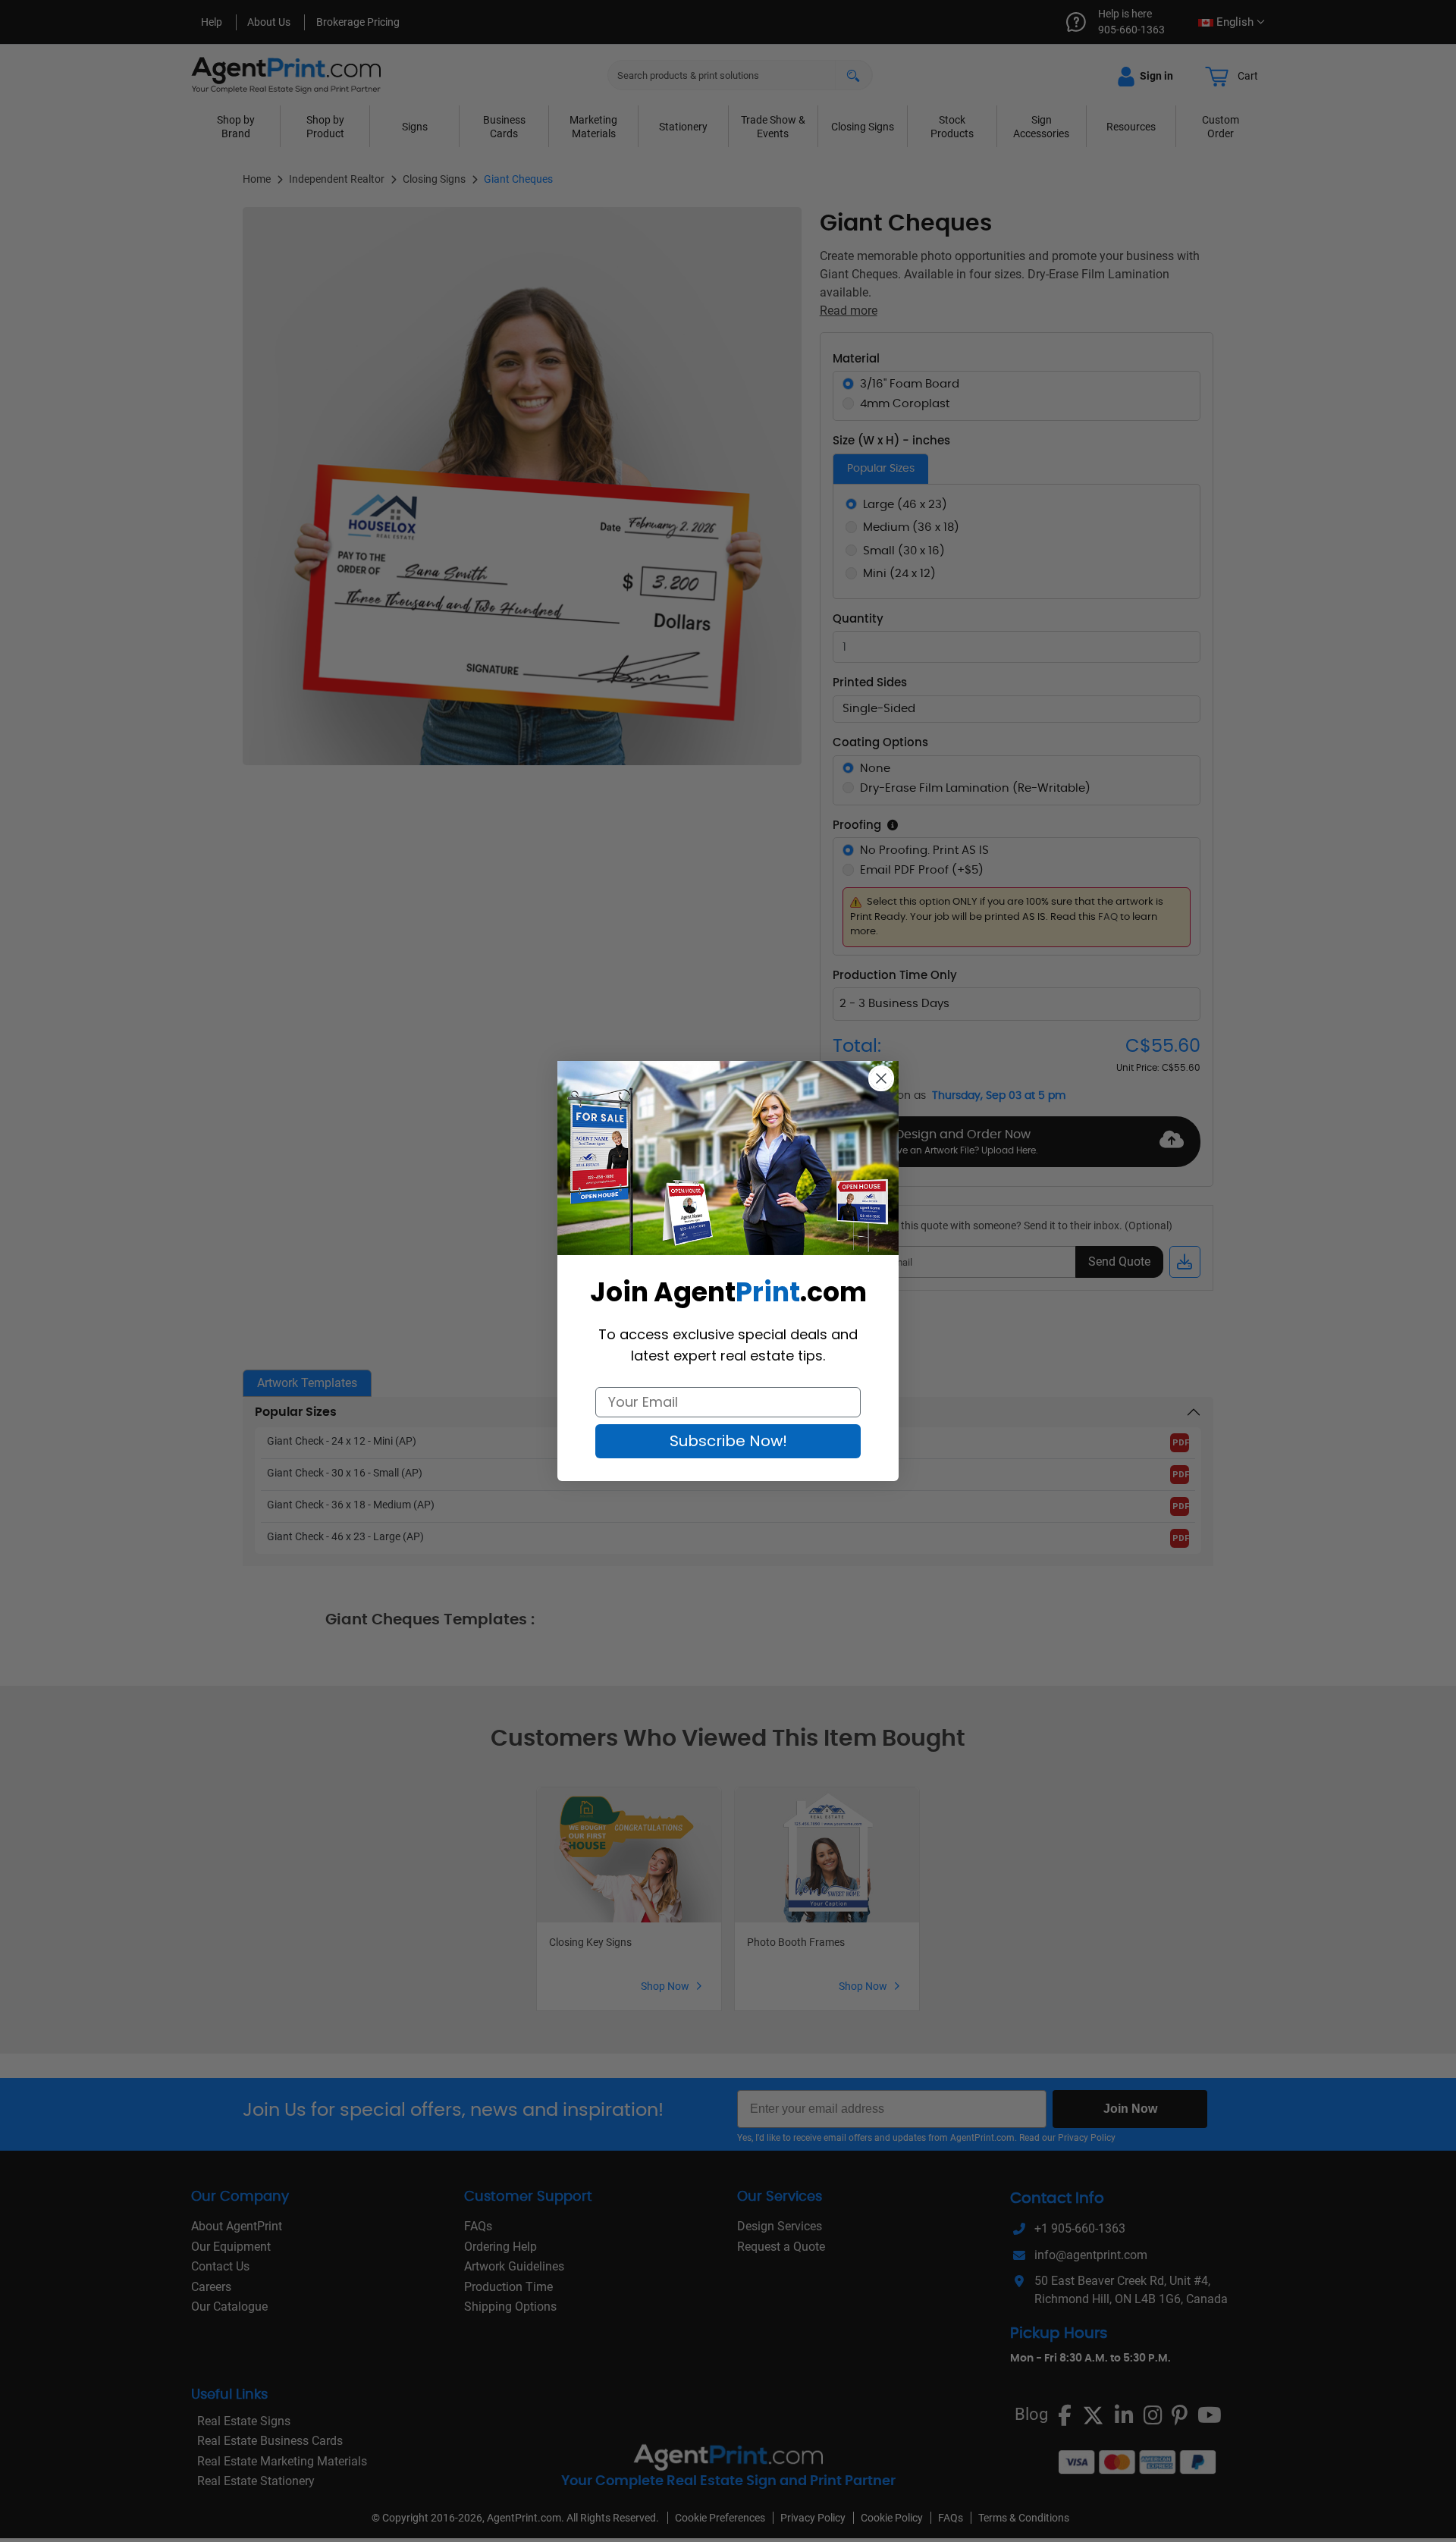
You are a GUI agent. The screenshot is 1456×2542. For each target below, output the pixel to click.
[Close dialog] (881, 1078)
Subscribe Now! (728, 1441)
